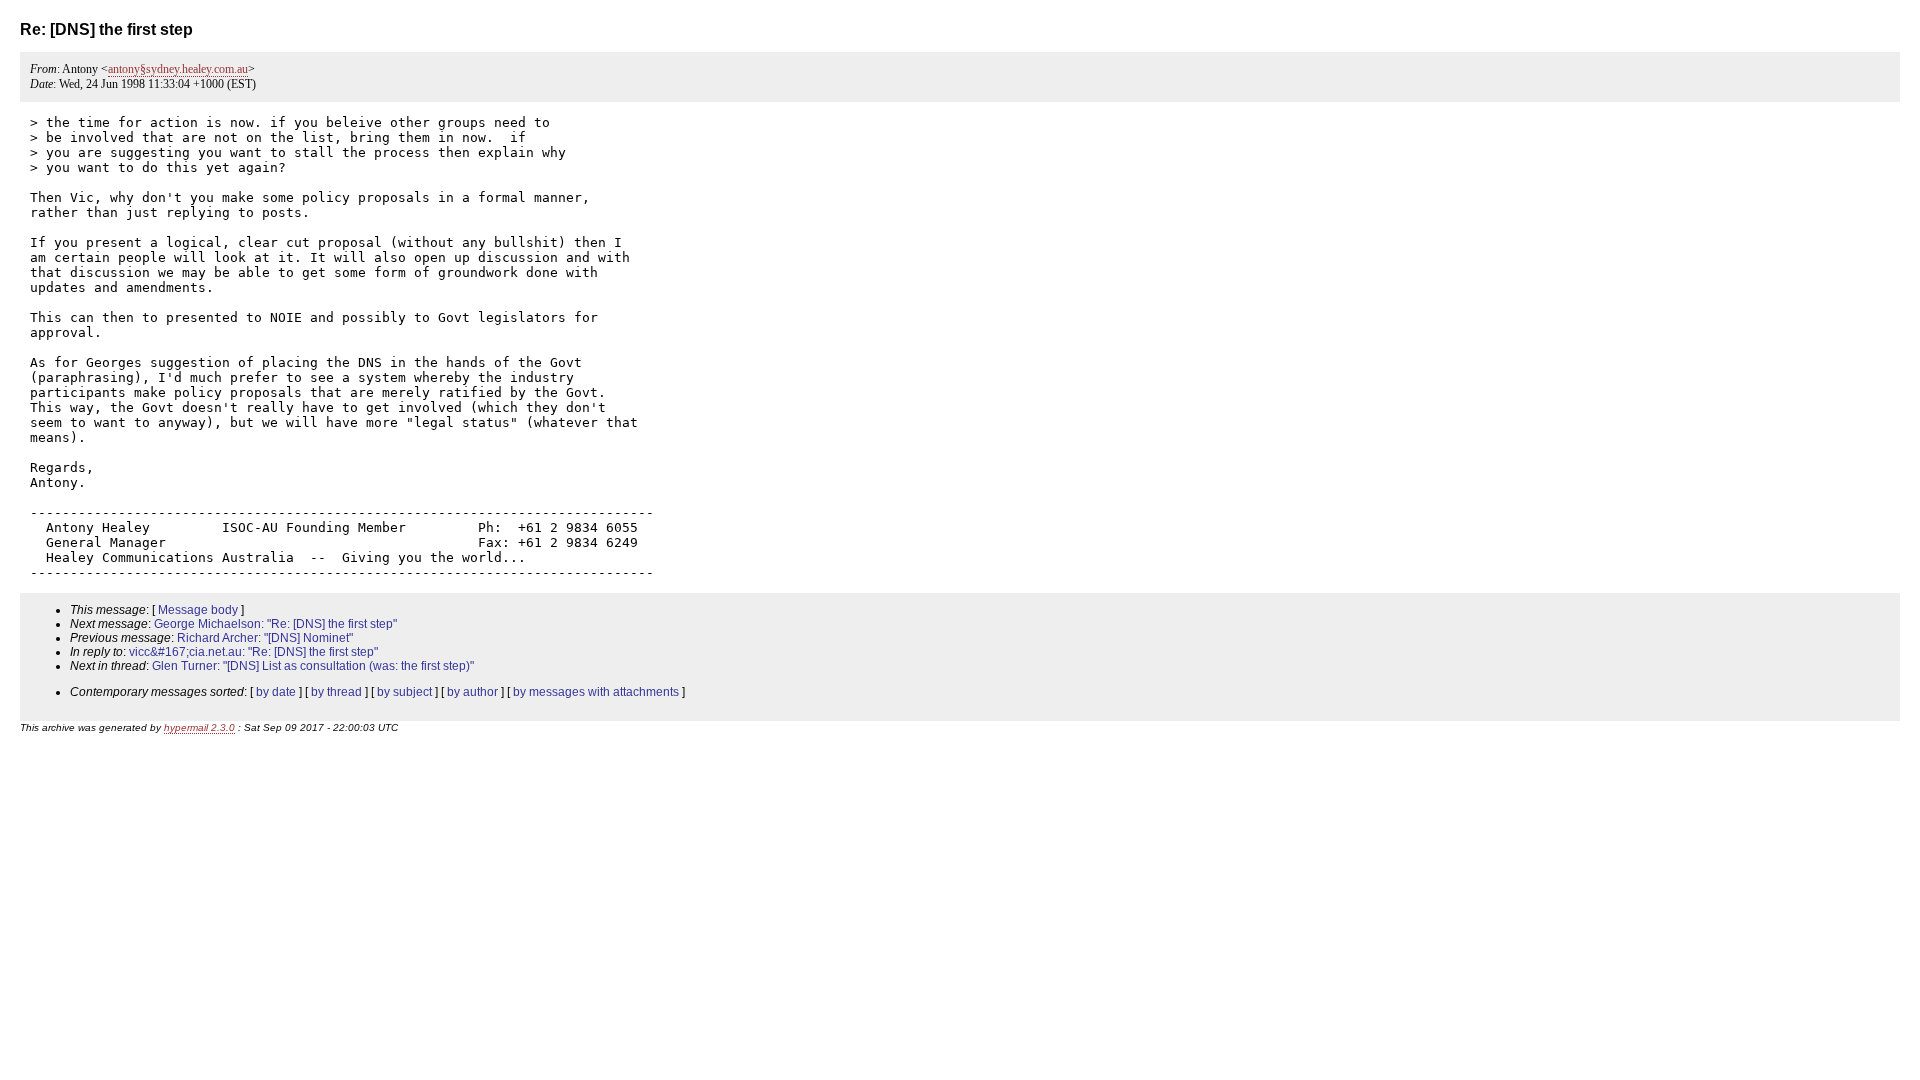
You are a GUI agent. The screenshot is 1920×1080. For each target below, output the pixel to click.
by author (472, 692)
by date (276, 692)
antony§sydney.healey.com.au (178, 69)
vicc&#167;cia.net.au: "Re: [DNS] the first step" (253, 652)
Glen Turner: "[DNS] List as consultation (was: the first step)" (313, 666)
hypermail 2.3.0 (199, 727)
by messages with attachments (596, 692)
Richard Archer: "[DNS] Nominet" (265, 638)
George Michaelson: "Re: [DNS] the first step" (275, 624)
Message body (198, 610)
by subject (404, 692)
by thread (336, 692)
